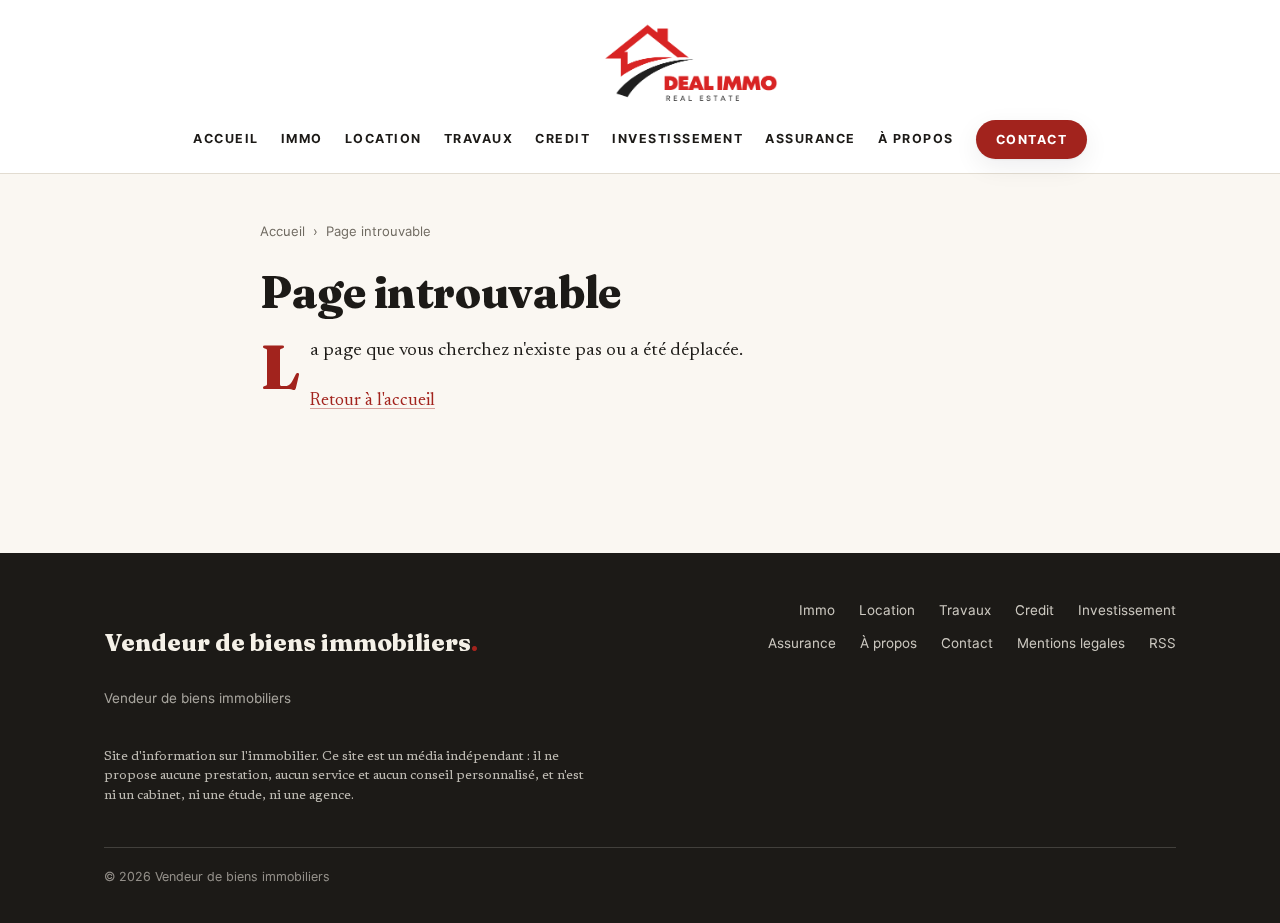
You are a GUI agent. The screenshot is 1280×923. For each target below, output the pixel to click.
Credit (562, 138)
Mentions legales (1071, 643)
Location (383, 138)
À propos (916, 138)
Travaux (479, 138)
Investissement (677, 138)
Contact (1032, 139)
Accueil (226, 138)
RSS (1162, 643)
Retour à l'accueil (372, 401)
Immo (302, 138)
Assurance (810, 138)
